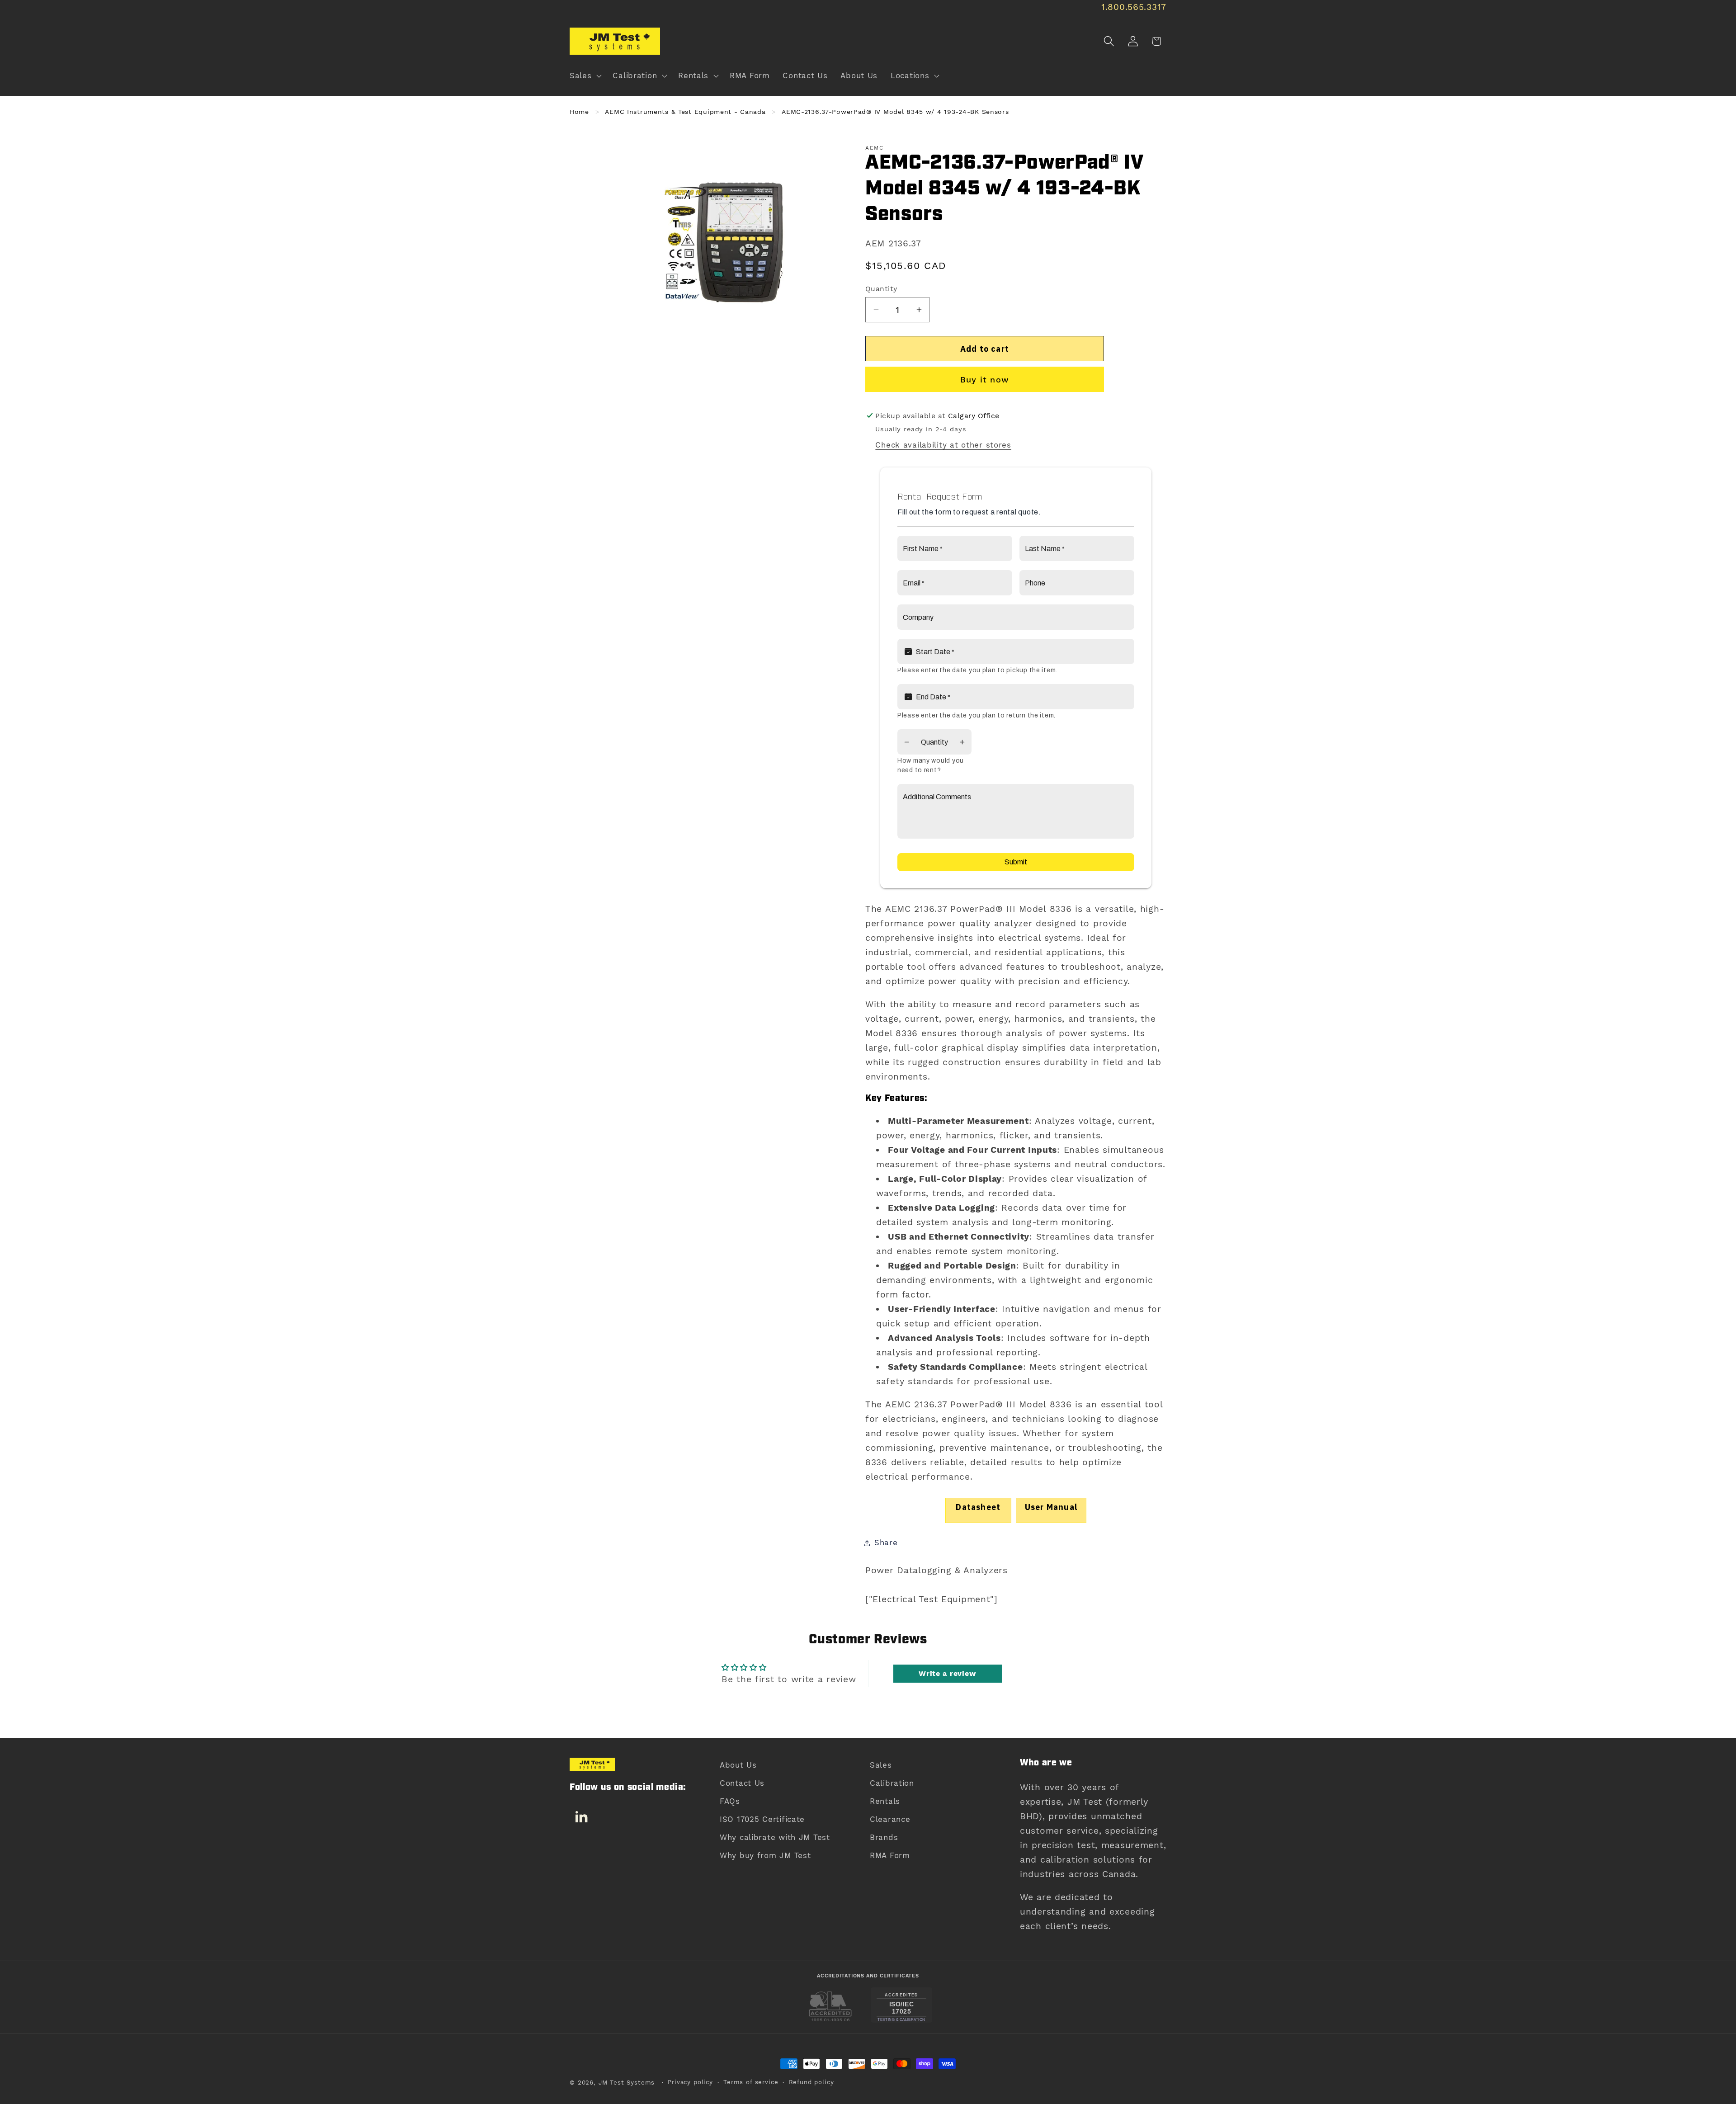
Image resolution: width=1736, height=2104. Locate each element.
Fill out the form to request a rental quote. (969, 512)
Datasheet (978, 1507)
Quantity (881, 289)
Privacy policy (690, 2082)
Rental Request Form (940, 497)
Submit (1016, 862)
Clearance (890, 1819)
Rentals (885, 1801)
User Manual (1051, 1507)
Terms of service (751, 2082)
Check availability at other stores (943, 445)
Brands (884, 1837)
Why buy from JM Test (765, 1855)
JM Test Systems (627, 2083)
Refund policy (811, 2082)
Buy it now (985, 380)
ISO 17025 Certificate (762, 1819)
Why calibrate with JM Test (775, 1837)
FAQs (730, 1801)
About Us (738, 1765)
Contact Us (742, 1783)
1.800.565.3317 (1134, 7)
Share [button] (886, 1543)
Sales (881, 1765)
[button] (585, 76)
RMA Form (890, 1855)
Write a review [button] (947, 1673)
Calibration (892, 1783)
